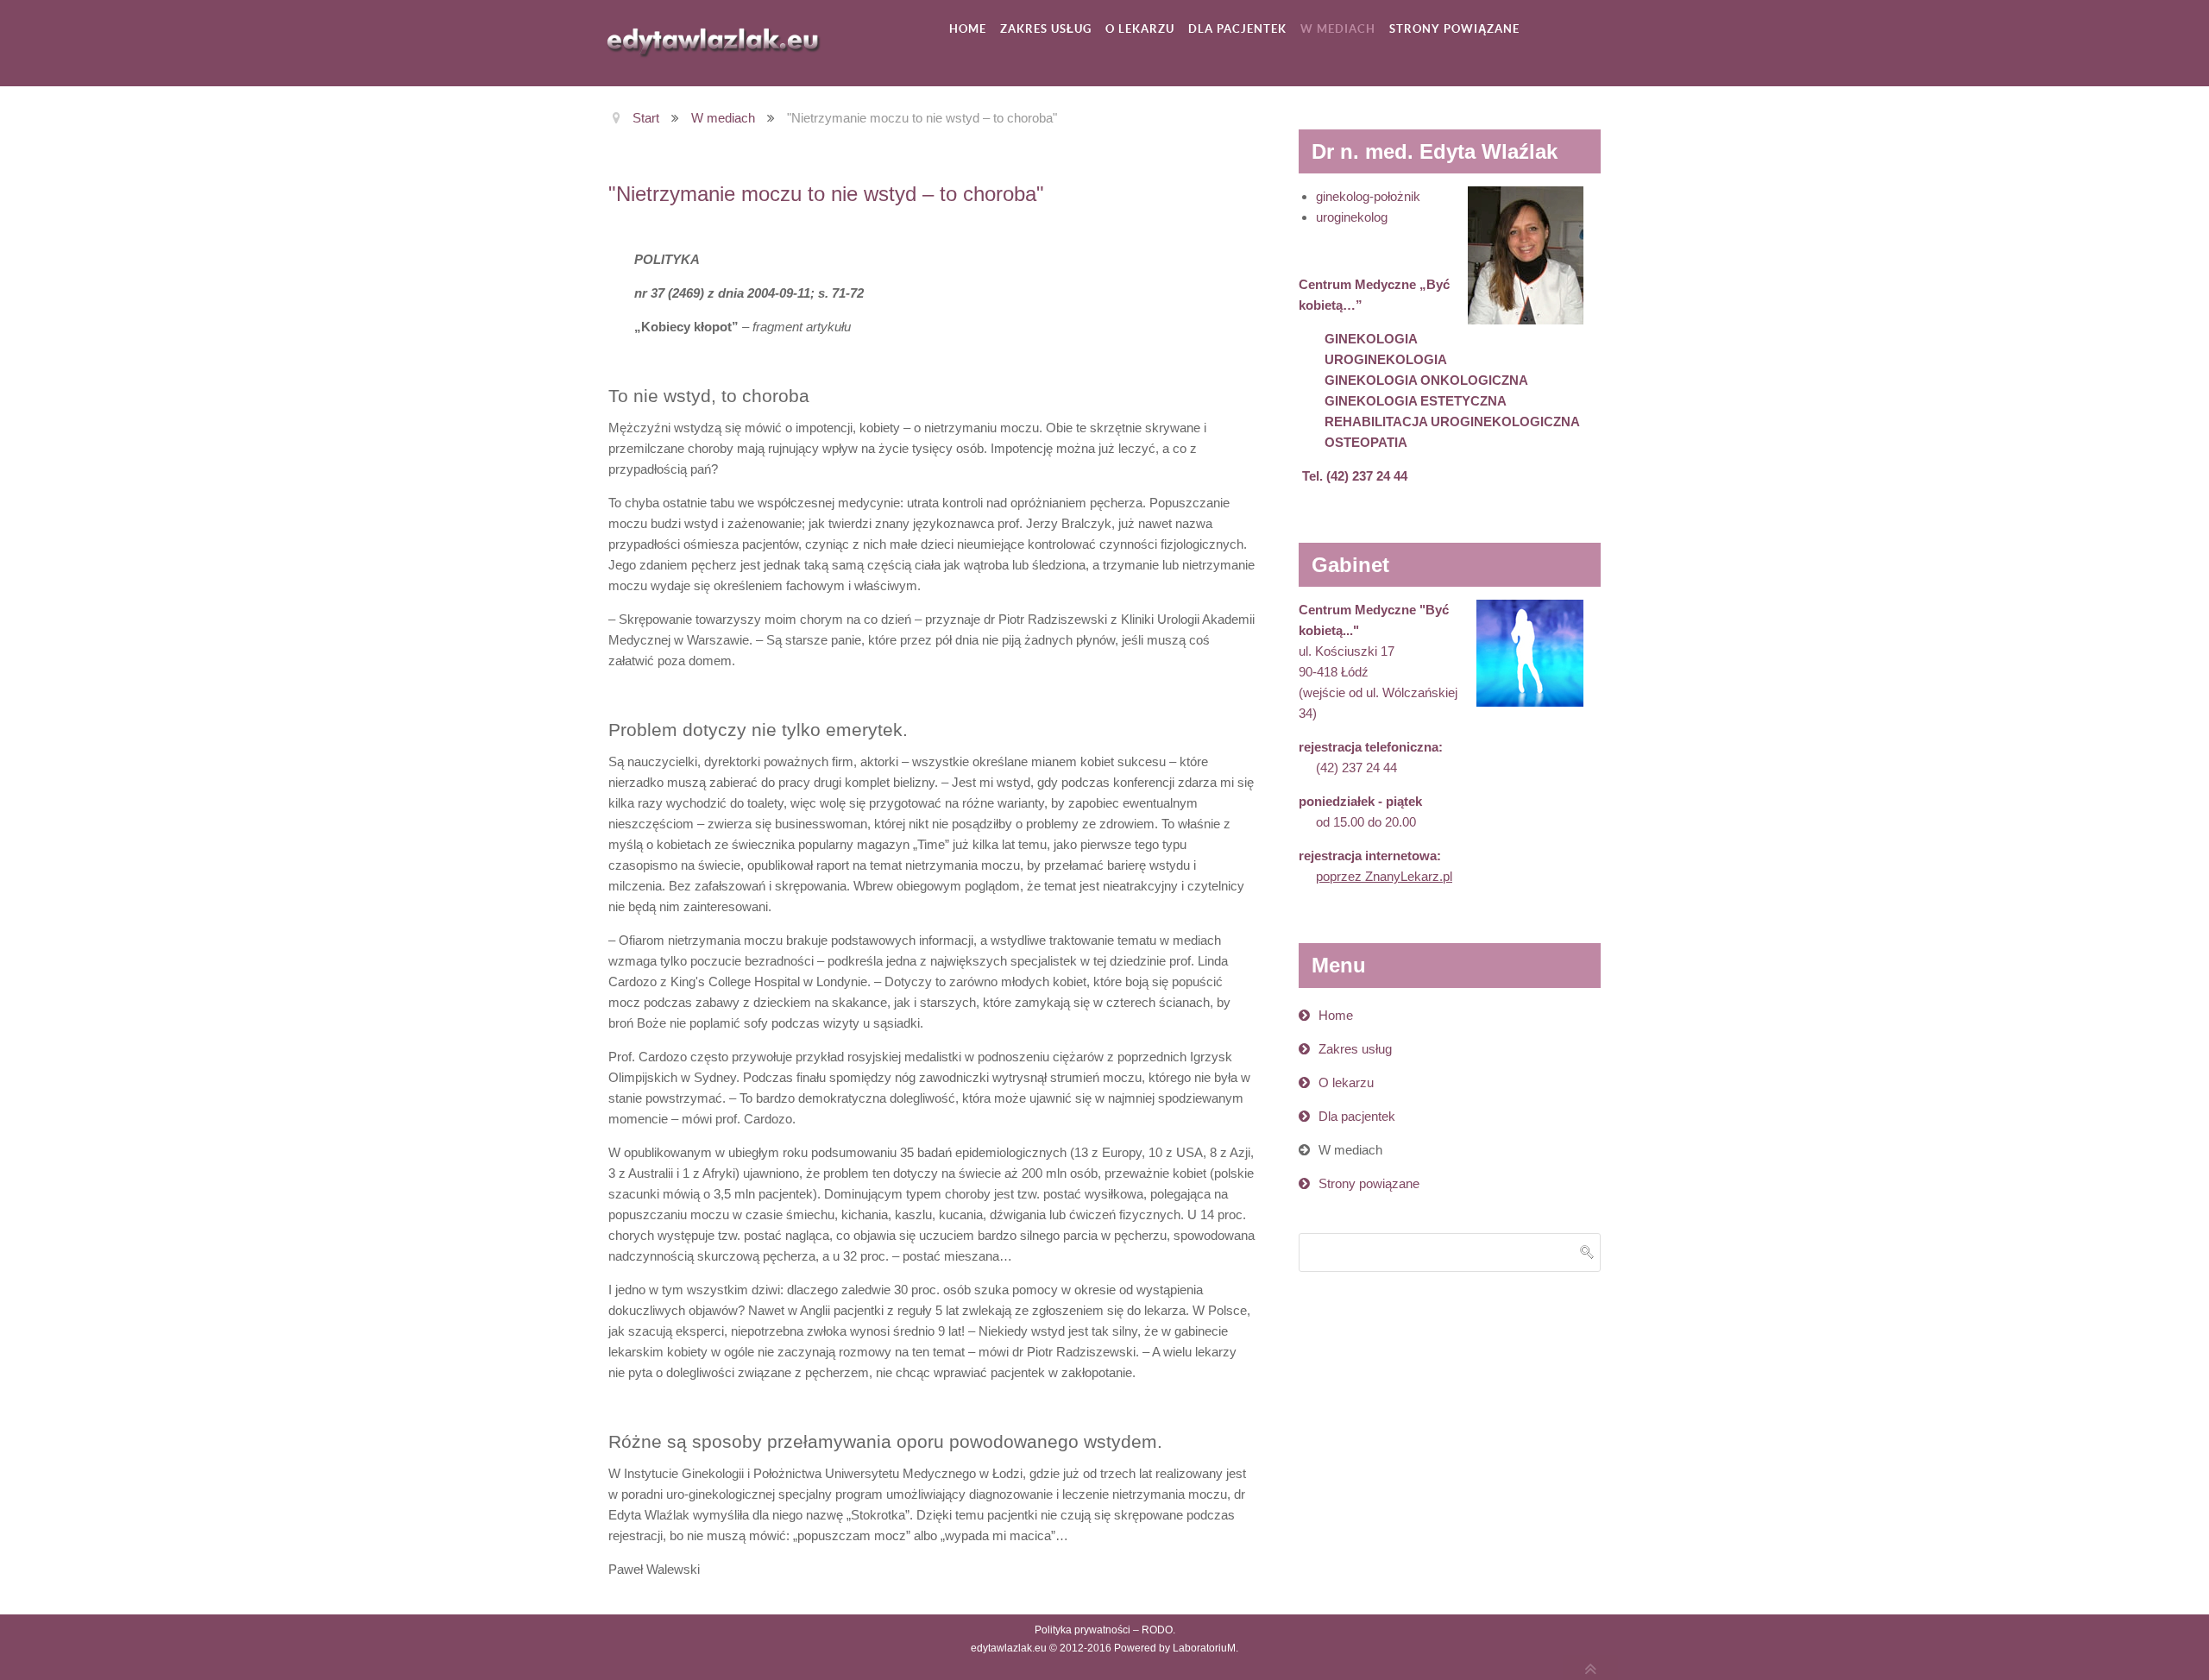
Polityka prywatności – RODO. (1105, 1630)
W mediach (1350, 1150)
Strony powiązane (1369, 1183)
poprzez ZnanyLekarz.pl (1384, 876)
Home (1336, 1015)
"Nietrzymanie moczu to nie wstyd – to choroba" (826, 194)
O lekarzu (1346, 1082)
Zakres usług (1355, 1049)
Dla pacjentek (1357, 1116)
